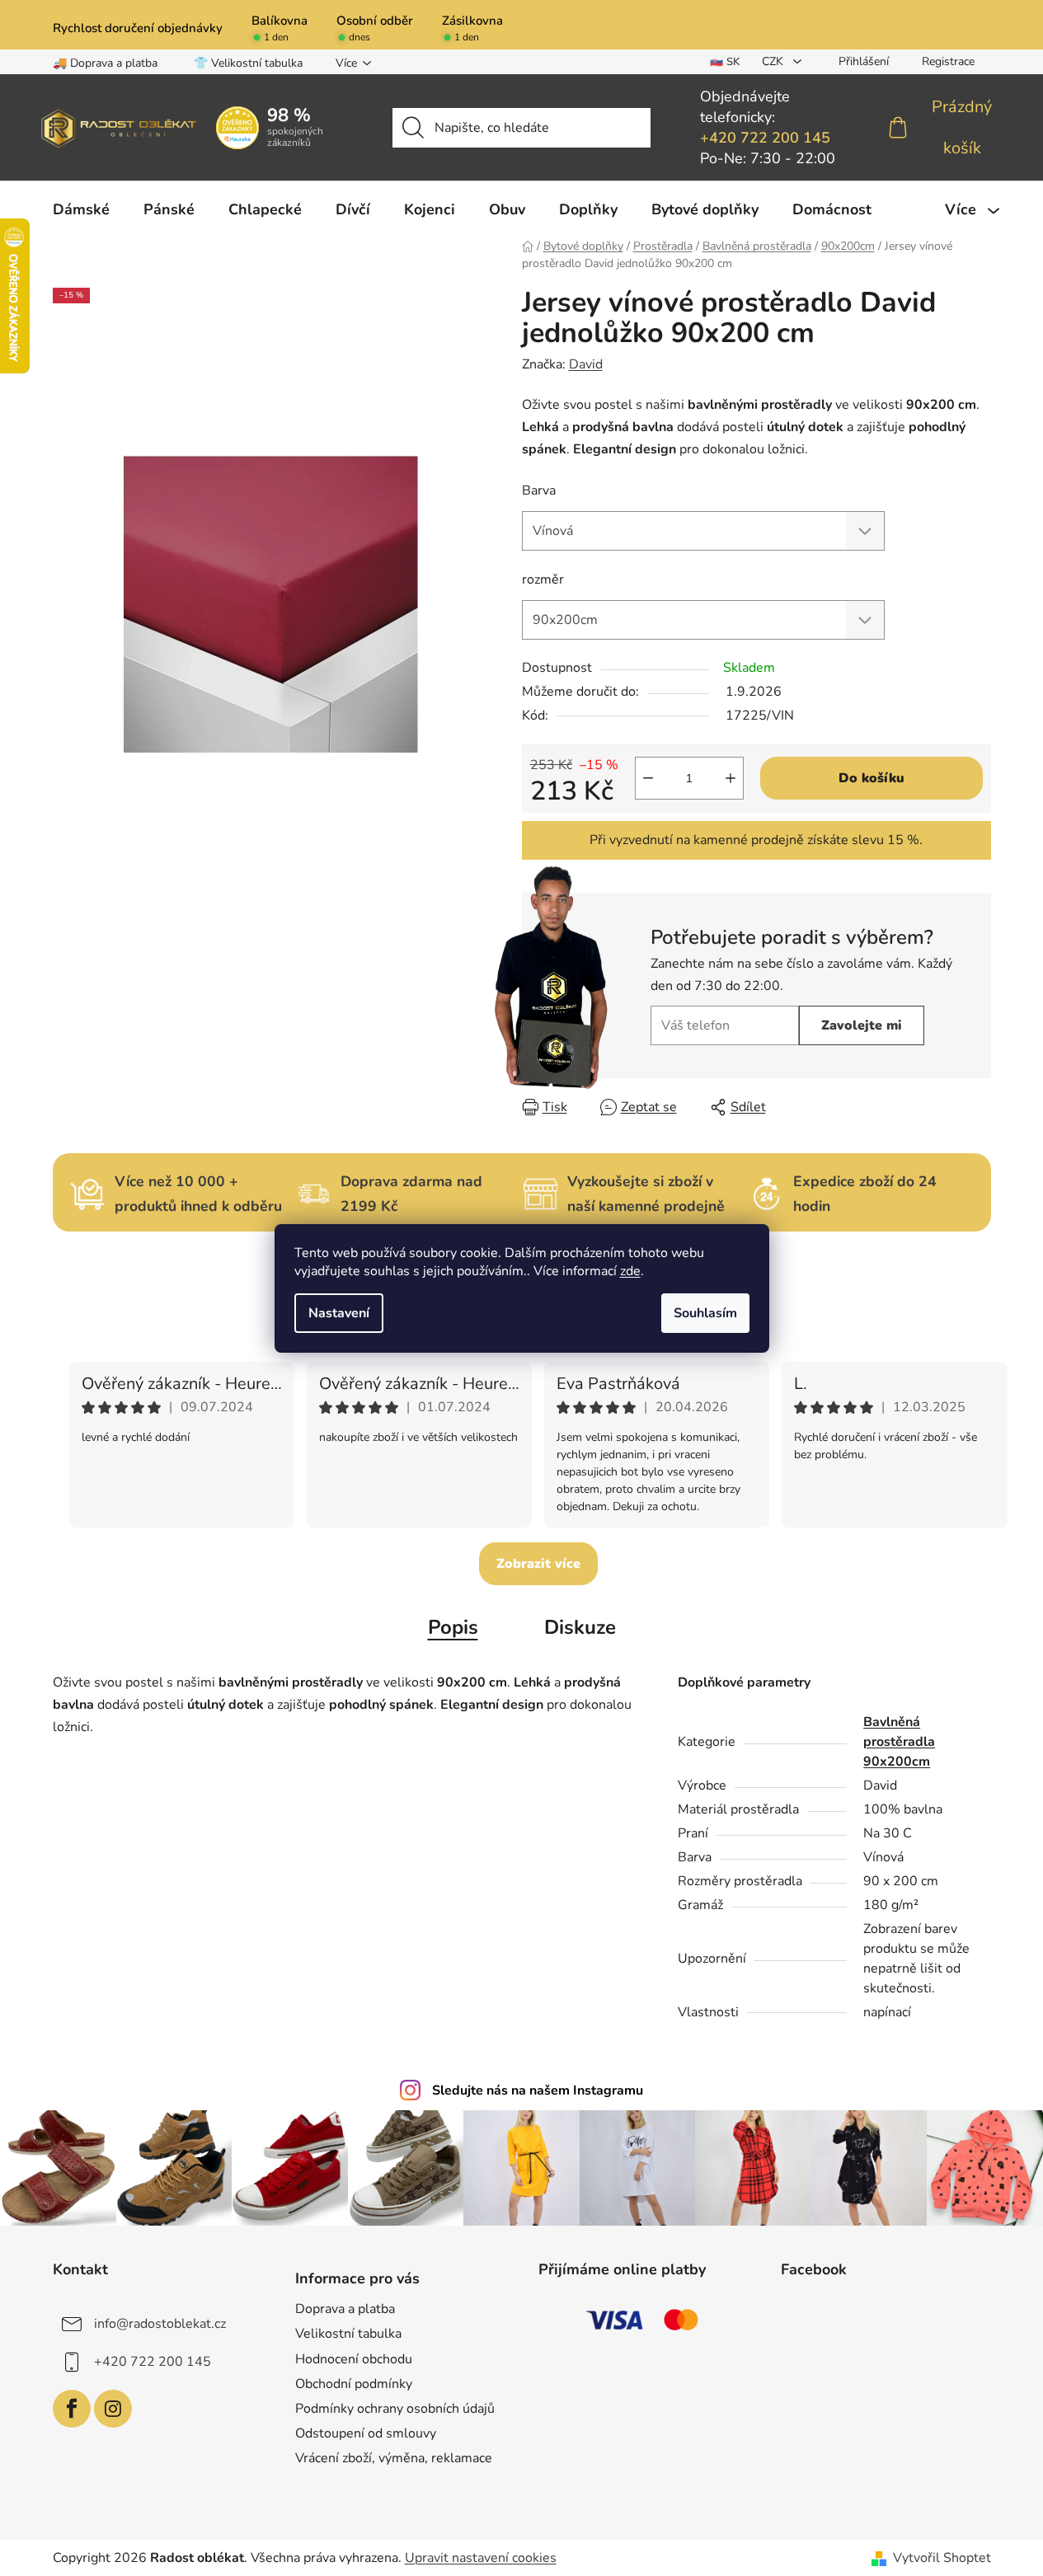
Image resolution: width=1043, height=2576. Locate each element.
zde (630, 1271)
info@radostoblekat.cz (160, 2324)
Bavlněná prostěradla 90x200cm (899, 1742)
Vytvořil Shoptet (942, 2558)
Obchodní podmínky (354, 2384)
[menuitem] (81, 209)
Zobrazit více (538, 1564)
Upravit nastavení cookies (481, 2558)
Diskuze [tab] (580, 1627)
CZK (774, 61)
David (586, 364)
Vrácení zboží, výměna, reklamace (394, 2458)
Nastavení (339, 1313)
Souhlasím (705, 1313)
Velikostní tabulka (348, 2334)
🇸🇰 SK (725, 62)
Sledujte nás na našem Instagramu (538, 2090)
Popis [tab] (453, 1627)
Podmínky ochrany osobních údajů (395, 2409)
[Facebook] (72, 2409)
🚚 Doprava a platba (105, 63)
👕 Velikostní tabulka (248, 63)
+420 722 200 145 (765, 138)
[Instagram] (113, 2409)
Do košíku (872, 778)
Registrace (948, 61)
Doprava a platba (345, 2309)
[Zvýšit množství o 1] (731, 778)
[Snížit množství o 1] (648, 778)
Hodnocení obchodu (354, 2359)
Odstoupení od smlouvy (366, 2433)
